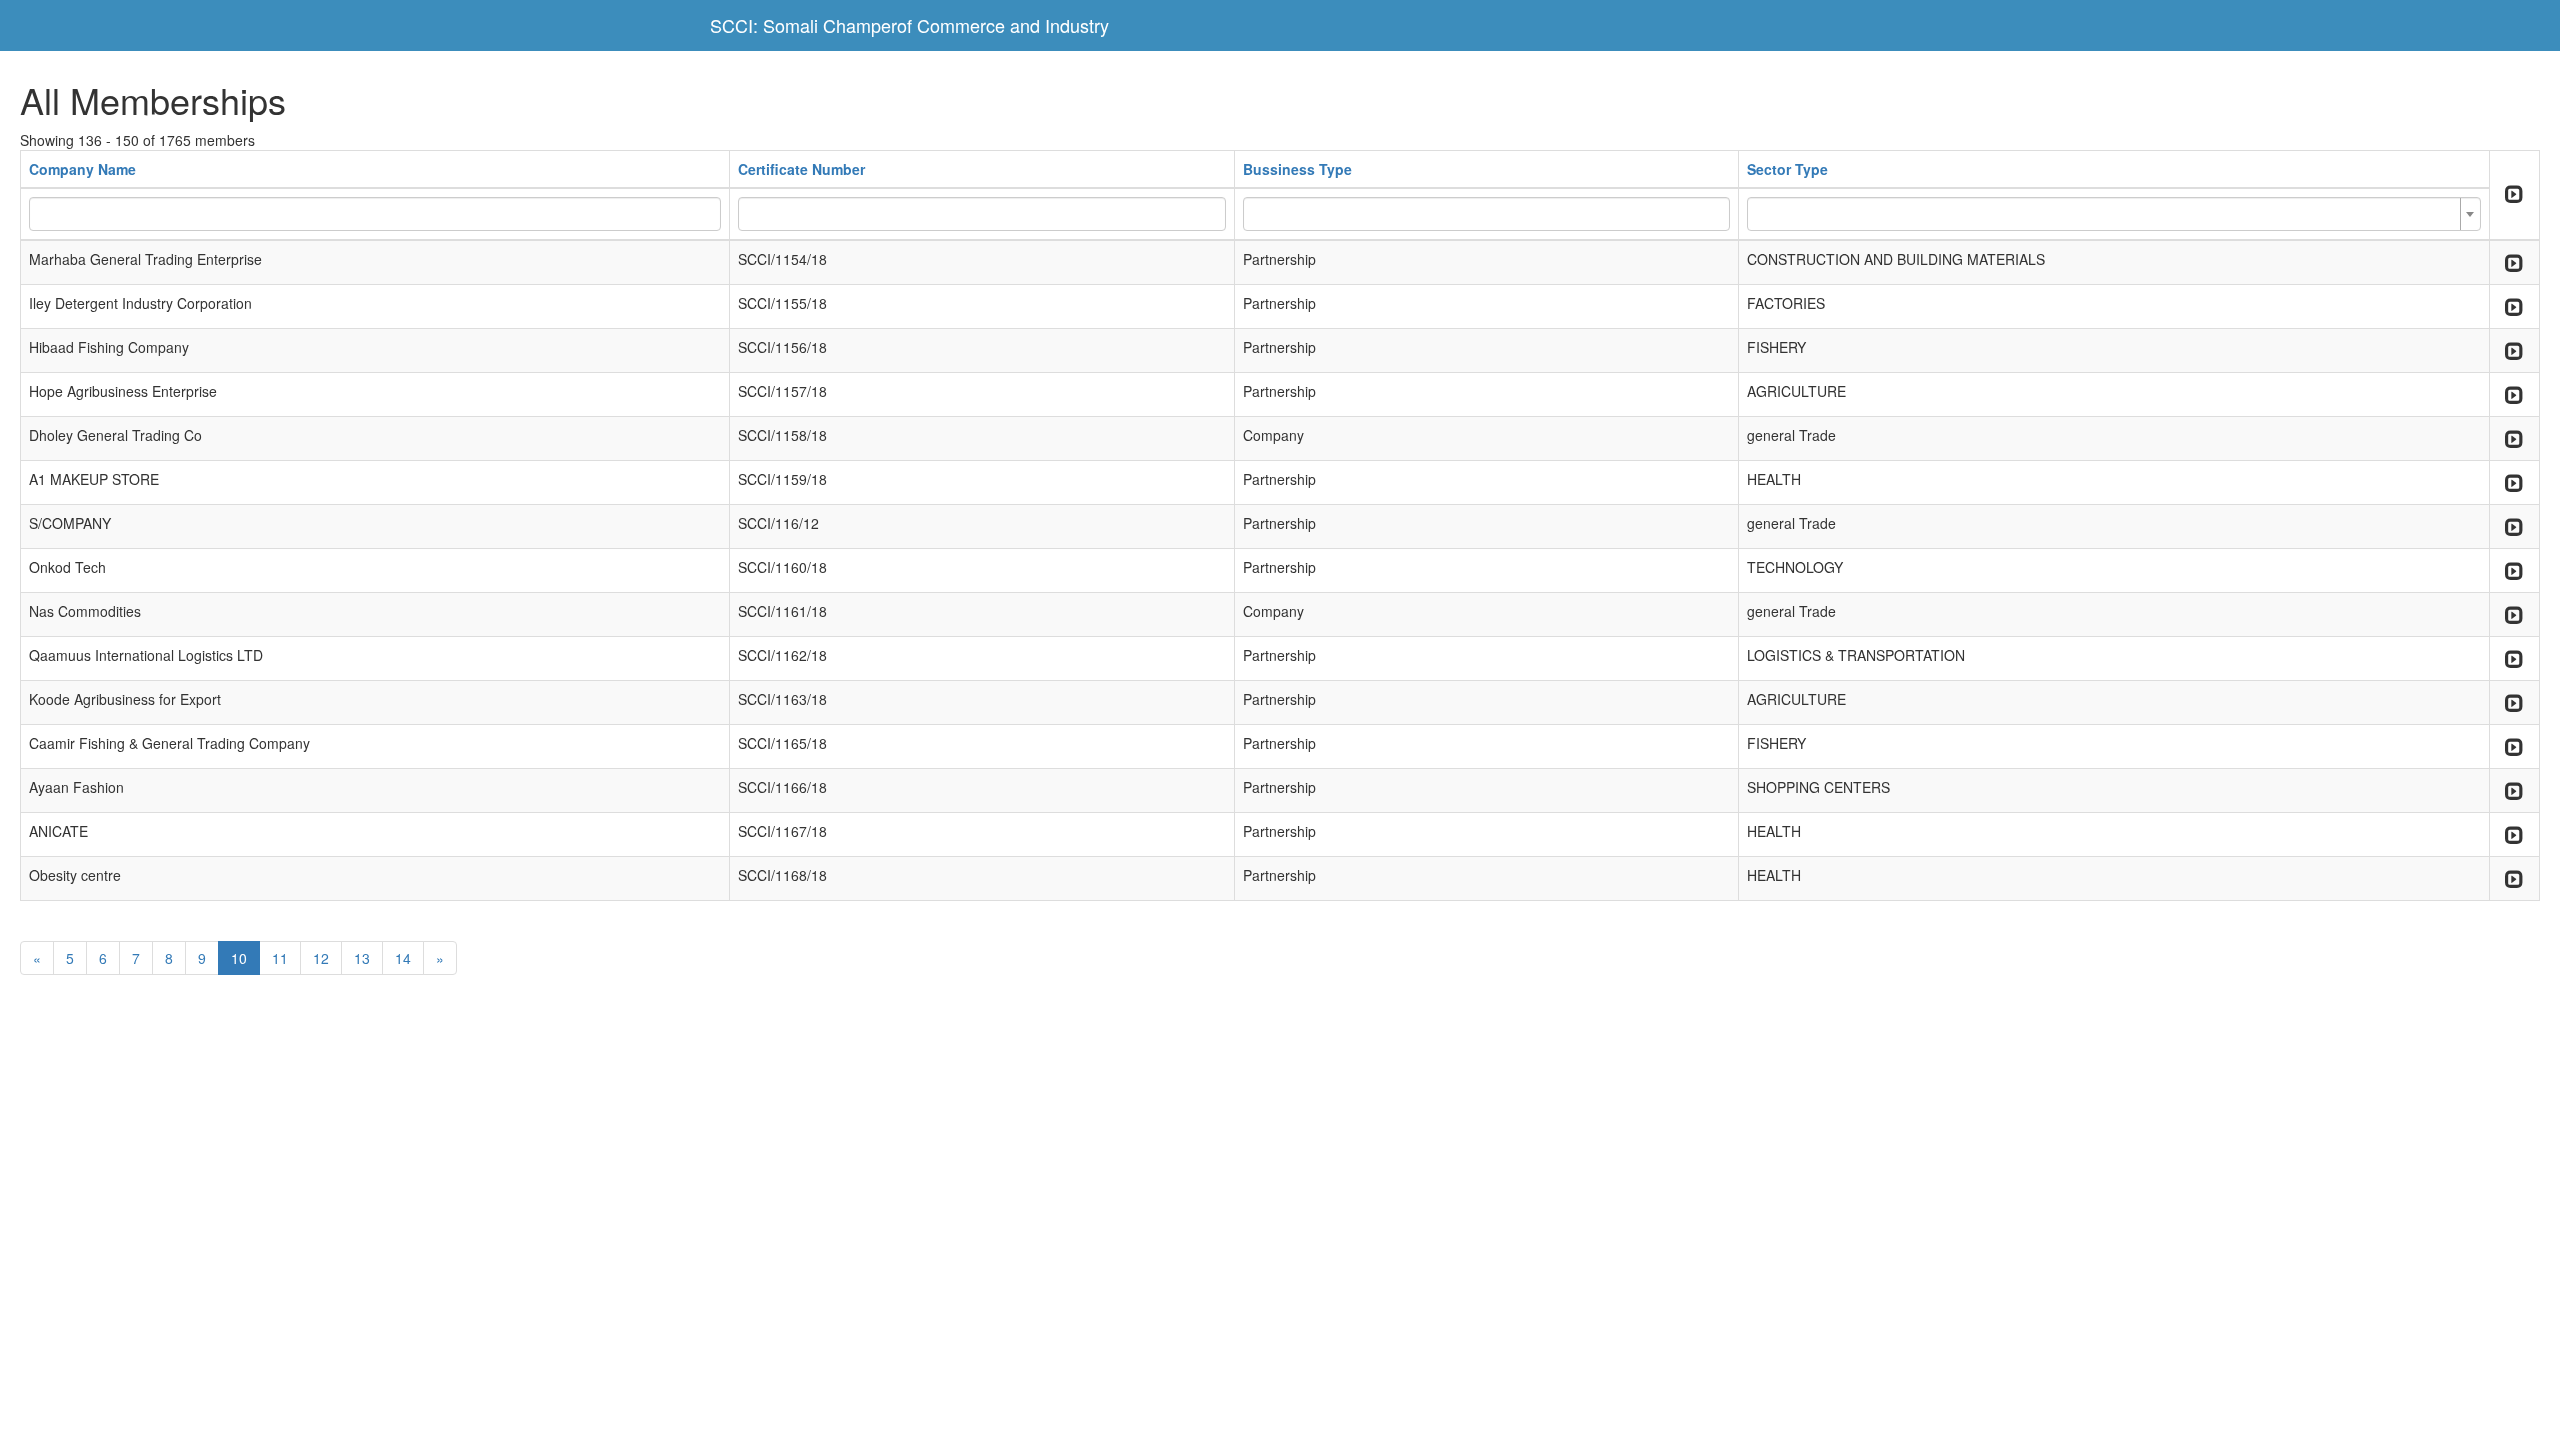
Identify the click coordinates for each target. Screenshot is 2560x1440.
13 (362, 958)
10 (239, 958)
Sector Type (1787, 169)
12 (321, 958)
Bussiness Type (1297, 169)
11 (280, 958)
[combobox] (2113, 214)
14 (403, 958)
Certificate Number (801, 169)
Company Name (82, 169)
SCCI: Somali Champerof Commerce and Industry (909, 25)
